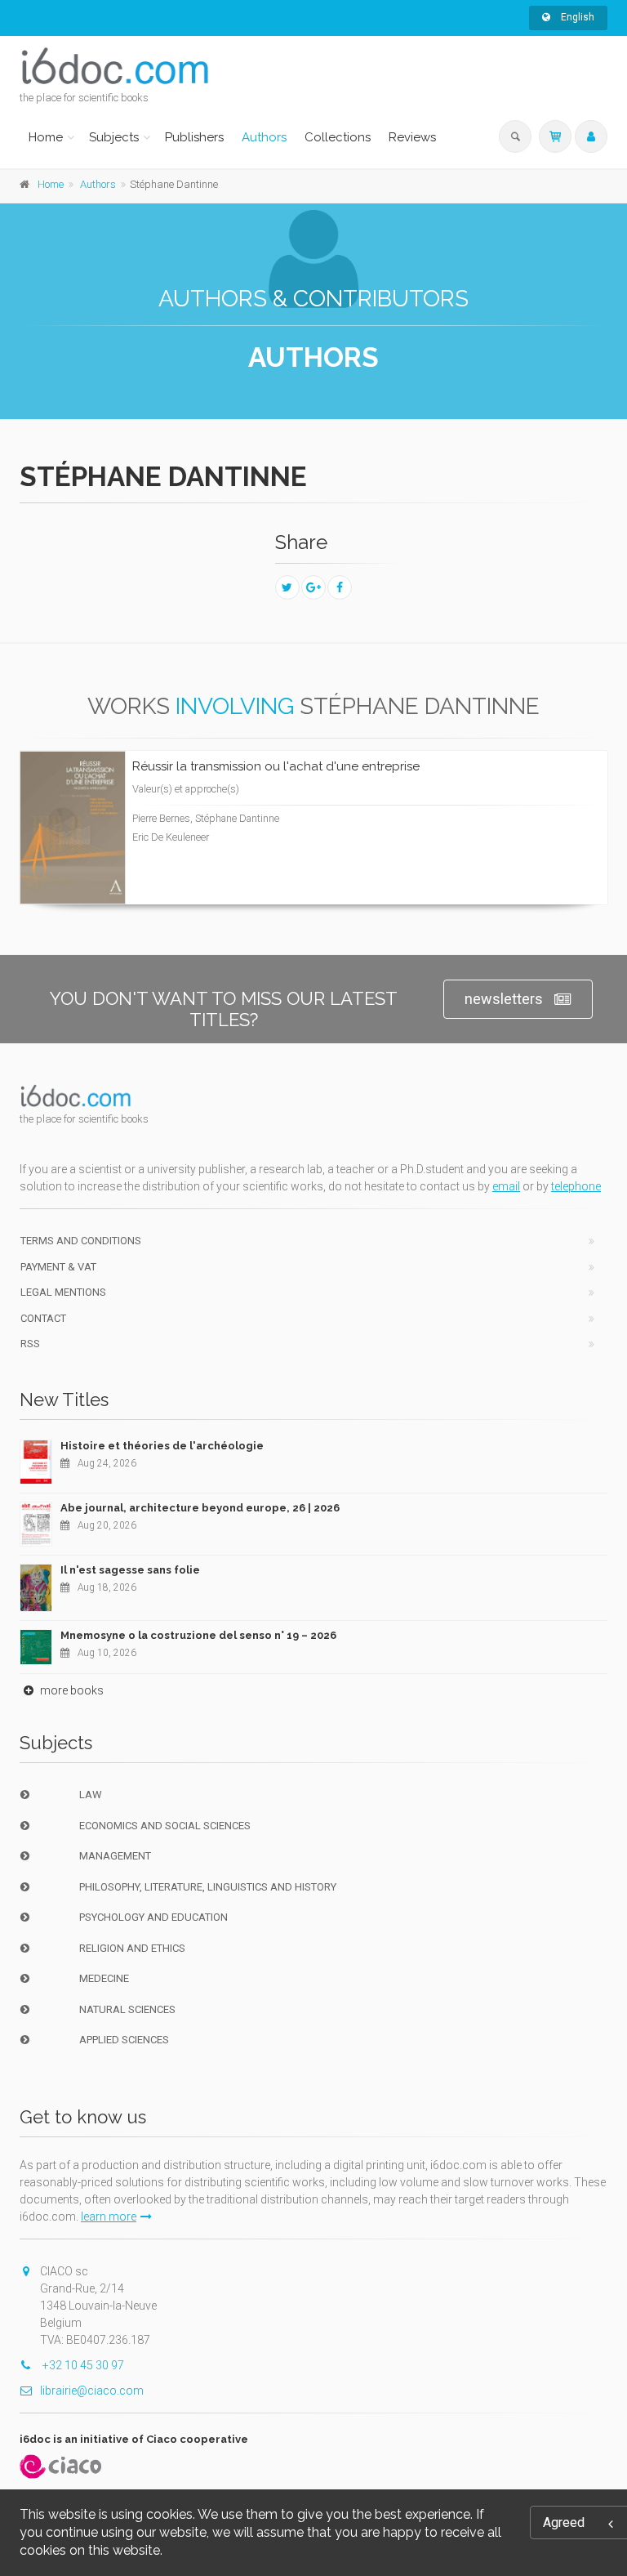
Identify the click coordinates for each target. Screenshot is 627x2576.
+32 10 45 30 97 (82, 2365)
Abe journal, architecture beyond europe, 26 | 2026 (200, 1508)
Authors (264, 137)
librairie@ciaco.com (92, 2391)
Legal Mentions (63, 1292)
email (506, 1186)
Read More (536, 813)
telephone (576, 1186)
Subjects (114, 137)
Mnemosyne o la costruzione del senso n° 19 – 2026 (198, 1635)
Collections (338, 137)
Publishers (194, 137)
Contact (43, 1318)
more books (71, 1690)
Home (46, 137)
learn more (109, 2217)
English (576, 17)
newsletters (504, 999)
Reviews (412, 137)
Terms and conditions (81, 1241)
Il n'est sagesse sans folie (130, 1570)
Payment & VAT (58, 1267)
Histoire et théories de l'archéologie (162, 1446)
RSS (30, 1344)
